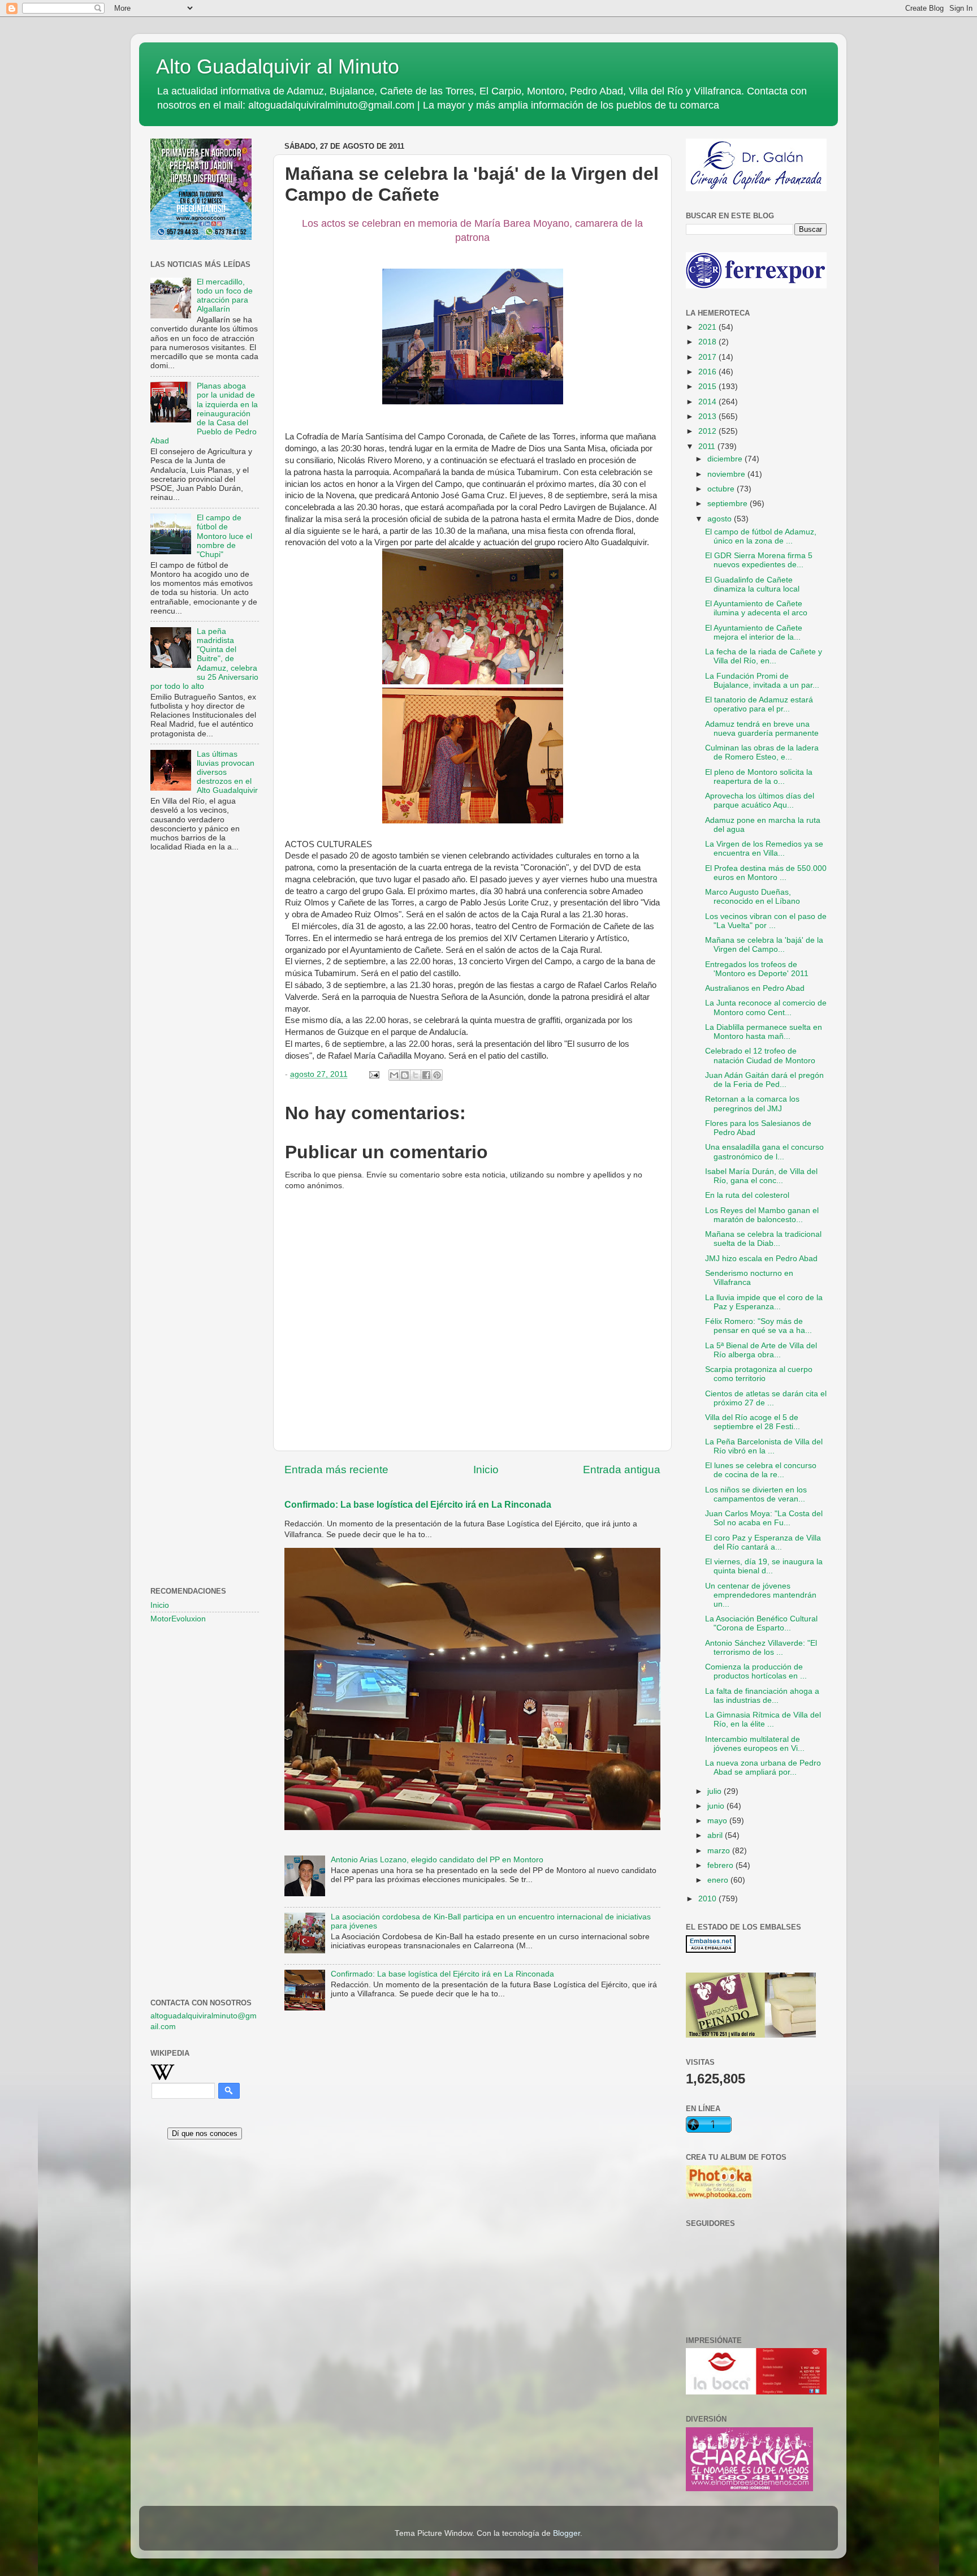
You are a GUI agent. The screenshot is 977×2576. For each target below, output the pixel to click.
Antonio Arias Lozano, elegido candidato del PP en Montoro (437, 1860)
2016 (708, 372)
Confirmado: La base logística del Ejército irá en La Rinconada (418, 1505)
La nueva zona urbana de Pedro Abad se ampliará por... (763, 1768)
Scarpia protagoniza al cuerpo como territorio (759, 1374)
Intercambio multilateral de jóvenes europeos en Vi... (755, 1744)
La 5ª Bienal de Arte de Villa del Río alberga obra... (761, 1350)
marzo (720, 1851)
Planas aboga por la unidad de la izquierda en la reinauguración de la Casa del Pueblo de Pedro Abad (204, 413)
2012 (708, 431)
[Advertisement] (205, 1044)
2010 (708, 1899)
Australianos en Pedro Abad (755, 988)
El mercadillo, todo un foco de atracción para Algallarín (225, 296)
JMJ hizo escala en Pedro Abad (761, 1259)
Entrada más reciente (336, 1470)
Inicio (486, 1470)
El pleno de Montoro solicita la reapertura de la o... (759, 777)
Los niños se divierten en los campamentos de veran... (756, 1494)
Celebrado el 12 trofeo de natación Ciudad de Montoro (760, 1056)
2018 (708, 342)
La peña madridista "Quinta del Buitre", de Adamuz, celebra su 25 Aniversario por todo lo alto (204, 659)
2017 (708, 357)
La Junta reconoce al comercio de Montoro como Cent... (766, 1007)
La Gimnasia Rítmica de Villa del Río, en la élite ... (763, 1720)
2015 (708, 387)
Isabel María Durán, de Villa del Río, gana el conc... (761, 1176)
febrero (721, 1865)
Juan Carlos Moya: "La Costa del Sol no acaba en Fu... (764, 1518)
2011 (708, 446)
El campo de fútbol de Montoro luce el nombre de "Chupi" (224, 536)
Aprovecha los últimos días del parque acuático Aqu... (760, 801)
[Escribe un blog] (405, 1075)
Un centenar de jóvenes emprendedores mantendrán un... (761, 1595)
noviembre (727, 474)
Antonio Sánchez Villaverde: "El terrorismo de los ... (761, 1648)
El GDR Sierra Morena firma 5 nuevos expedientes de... (759, 560)
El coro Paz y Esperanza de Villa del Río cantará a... (763, 1542)
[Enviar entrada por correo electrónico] (373, 1074)
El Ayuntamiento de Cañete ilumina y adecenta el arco (756, 608)
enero (719, 1880)
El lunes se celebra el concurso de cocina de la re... (761, 1470)
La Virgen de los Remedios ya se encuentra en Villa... (764, 849)
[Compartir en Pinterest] (437, 1075)
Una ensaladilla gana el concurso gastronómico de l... (764, 1152)
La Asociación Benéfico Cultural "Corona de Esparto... (761, 1623)
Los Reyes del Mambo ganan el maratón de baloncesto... (762, 1215)
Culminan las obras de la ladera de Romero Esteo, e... (762, 752)
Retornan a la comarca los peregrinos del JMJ (752, 1104)
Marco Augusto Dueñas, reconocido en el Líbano (753, 897)
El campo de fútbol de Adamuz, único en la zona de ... (761, 536)
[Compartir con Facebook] (426, 1075)
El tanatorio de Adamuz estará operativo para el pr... (759, 704)
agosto (721, 519)
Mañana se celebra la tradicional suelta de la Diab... (763, 1239)
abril (716, 1835)
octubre (722, 489)
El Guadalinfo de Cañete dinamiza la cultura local (752, 584)
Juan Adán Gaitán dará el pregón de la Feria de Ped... (764, 1080)
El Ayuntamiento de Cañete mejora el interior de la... (754, 633)
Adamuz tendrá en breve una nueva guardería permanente (762, 729)
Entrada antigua (622, 1470)
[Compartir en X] (416, 1075)
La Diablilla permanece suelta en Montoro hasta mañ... (764, 1032)
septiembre (729, 504)
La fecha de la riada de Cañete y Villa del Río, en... (764, 656)
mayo (718, 1821)
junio (717, 1806)
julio (716, 1791)
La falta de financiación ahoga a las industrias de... (762, 1696)
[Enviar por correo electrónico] (394, 1075)
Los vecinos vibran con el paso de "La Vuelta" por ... (766, 921)
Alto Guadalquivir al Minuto (278, 66)
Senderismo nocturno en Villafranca (749, 1278)
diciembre (726, 459)
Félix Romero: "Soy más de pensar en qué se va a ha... (758, 1326)
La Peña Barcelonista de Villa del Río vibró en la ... (764, 1446)
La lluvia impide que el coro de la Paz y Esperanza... (764, 1302)
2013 (708, 417)
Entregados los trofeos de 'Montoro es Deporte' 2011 (757, 969)
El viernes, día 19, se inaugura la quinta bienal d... (764, 1566)
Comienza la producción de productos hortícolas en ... (756, 1671)
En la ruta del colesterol (747, 1195)
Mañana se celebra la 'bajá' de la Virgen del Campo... (764, 945)
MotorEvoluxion (178, 1619)
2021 (708, 327)
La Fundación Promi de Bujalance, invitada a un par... (762, 681)
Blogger (567, 2533)
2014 (708, 402)
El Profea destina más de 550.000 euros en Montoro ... (766, 873)
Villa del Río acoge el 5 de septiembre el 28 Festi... (753, 1422)
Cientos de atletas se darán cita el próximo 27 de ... (766, 1398)
